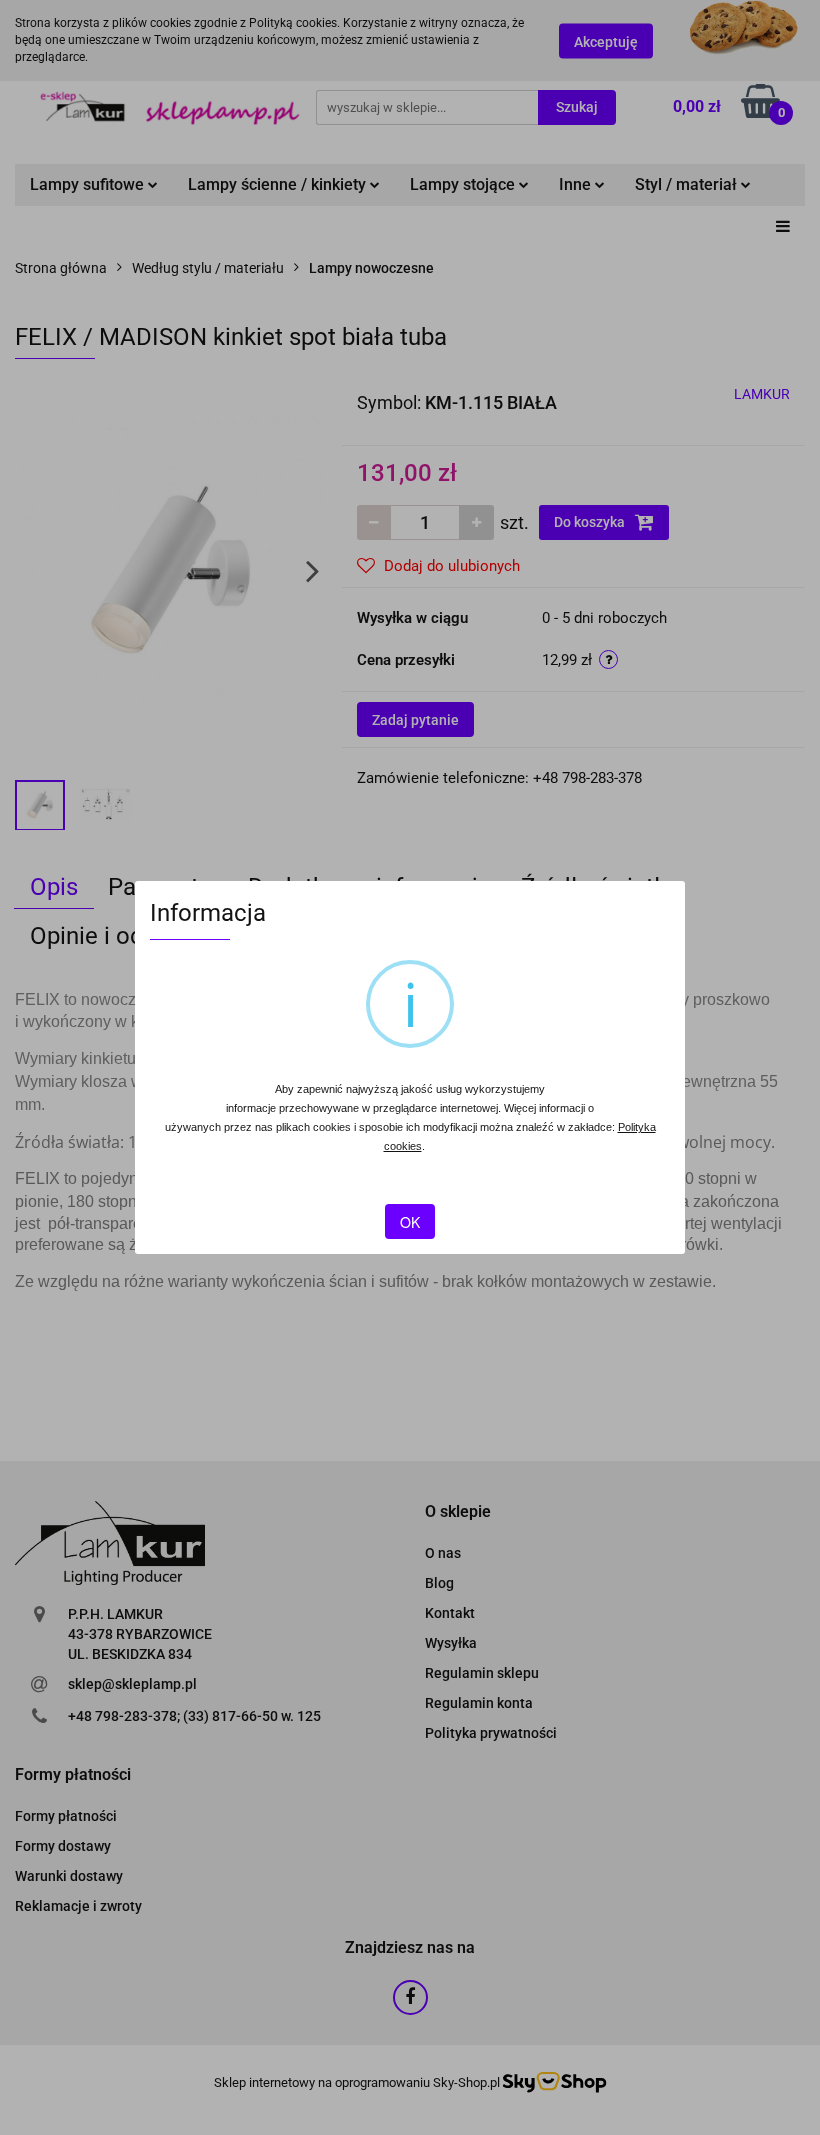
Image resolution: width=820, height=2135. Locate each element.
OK (410, 1222)
